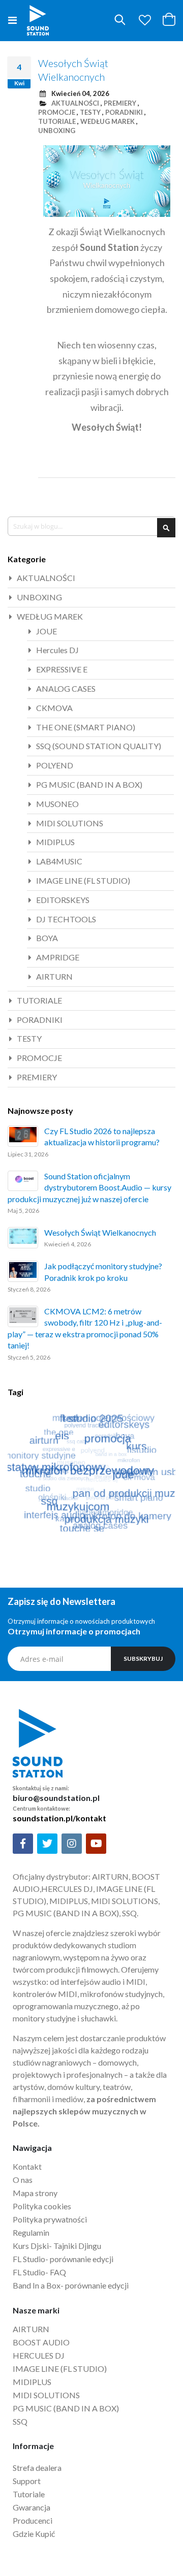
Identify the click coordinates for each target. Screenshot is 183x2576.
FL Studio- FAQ (39, 2272)
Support (27, 2481)
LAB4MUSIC (59, 861)
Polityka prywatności (50, 2219)
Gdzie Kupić (34, 2534)
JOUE (47, 631)
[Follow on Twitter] (47, 1844)
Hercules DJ (57, 650)
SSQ (20, 2421)
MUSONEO (57, 804)
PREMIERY (120, 103)
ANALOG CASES (66, 688)
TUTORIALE (57, 121)
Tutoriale (29, 2494)
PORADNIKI (124, 112)
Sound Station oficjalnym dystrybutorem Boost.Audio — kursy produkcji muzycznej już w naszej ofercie (89, 1187)
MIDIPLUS (55, 842)
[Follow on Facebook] (23, 1844)
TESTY (90, 112)
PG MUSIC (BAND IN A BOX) (89, 784)
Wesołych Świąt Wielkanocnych (100, 1232)
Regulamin (31, 2232)
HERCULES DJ (39, 2355)
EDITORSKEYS (63, 900)
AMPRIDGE (58, 957)
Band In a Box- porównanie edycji (71, 2285)
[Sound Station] (38, 20)
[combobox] (91, 526)
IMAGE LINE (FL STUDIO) (83, 880)
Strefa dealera (37, 2468)
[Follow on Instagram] (72, 1844)
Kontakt (27, 2166)
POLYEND (55, 765)
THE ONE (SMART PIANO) (86, 727)
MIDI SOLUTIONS (70, 823)
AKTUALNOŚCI (75, 103)
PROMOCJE (57, 112)
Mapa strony (35, 2193)
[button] (145, 20)
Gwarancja (32, 2507)
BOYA (47, 938)
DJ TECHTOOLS (66, 919)
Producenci (33, 2520)
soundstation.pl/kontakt (59, 1818)
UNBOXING (57, 131)
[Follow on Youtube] (96, 1844)
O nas (23, 2180)
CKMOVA (54, 708)
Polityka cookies (42, 2206)
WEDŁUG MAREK (108, 121)
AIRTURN (54, 976)
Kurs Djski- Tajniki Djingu (57, 2246)
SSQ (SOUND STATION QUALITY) (99, 746)
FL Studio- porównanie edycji (63, 2259)
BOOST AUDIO (41, 2342)
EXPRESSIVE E (62, 669)
